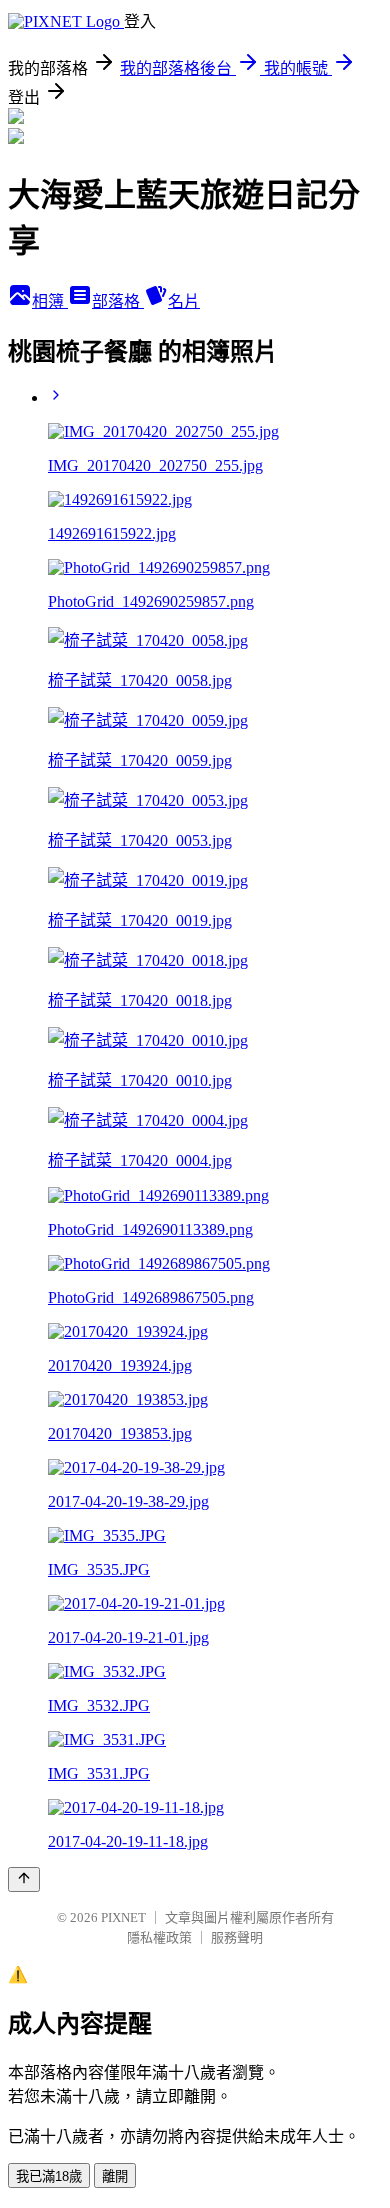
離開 (115, 2176)
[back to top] (24, 1879)
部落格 (118, 301)
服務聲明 (237, 1937)
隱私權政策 (159, 1937)
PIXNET (123, 1917)
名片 (184, 301)
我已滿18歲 (49, 2176)
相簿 (50, 301)
